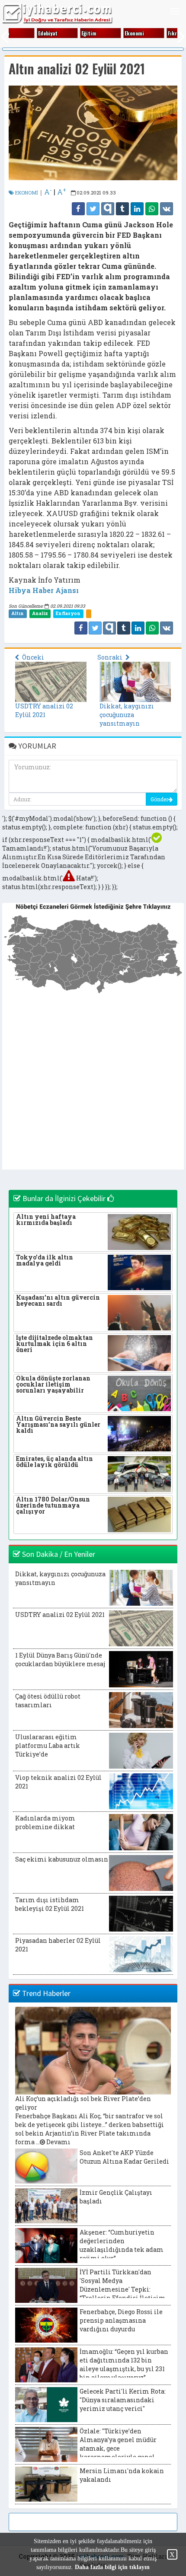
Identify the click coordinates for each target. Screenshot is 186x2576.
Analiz (40, 613)
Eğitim (83, 33)
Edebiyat (42, 33)
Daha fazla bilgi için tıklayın (112, 2567)
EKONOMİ (26, 193)
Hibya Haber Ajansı (44, 590)
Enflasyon (68, 613)
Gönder (159, 799)
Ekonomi (129, 33)
